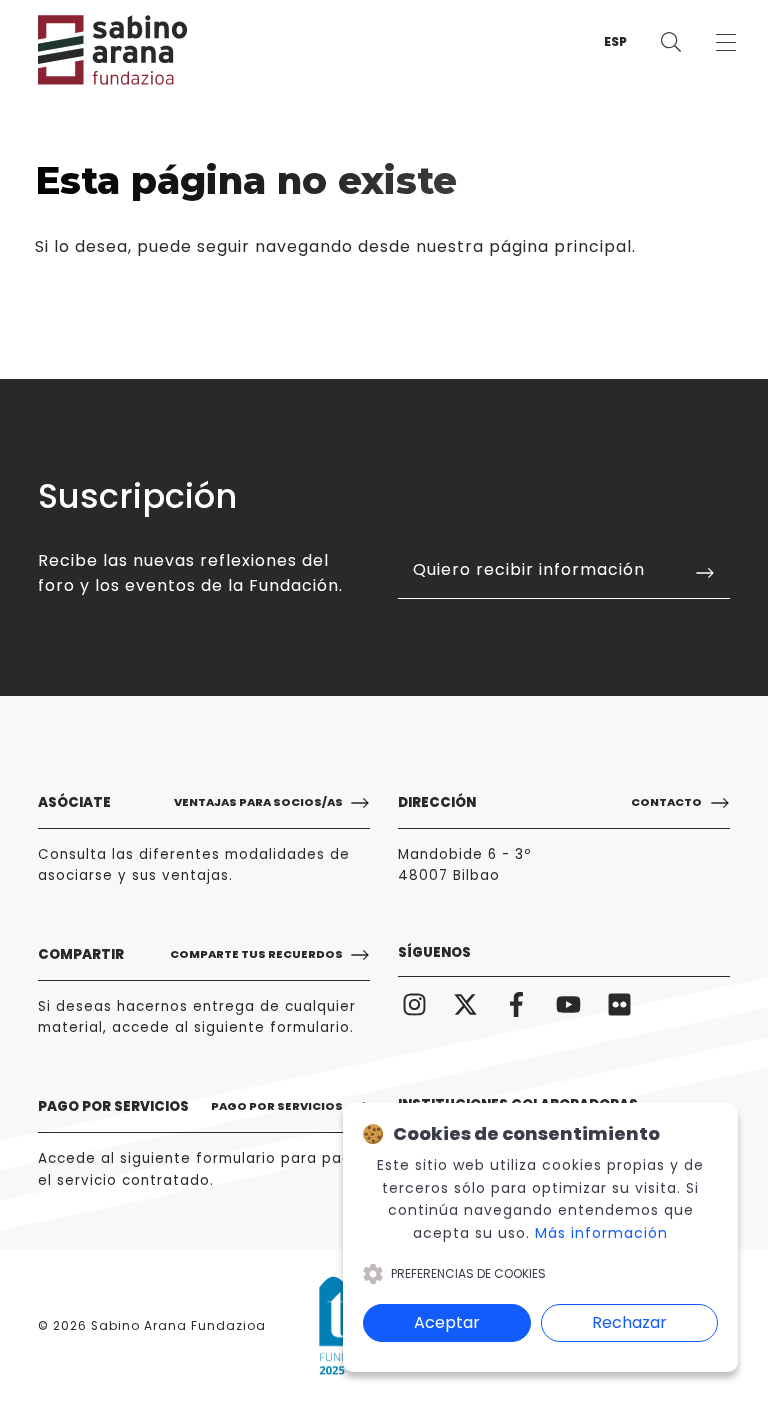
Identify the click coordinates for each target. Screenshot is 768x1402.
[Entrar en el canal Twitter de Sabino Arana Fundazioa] (465, 1003)
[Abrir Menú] (725, 42)
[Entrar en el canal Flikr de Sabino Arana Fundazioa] (619, 1003)
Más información (601, 1233)
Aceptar (447, 1322)
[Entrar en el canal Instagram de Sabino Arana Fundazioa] (414, 1003)
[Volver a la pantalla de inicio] (98, 50)
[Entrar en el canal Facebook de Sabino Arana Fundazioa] (517, 1003)
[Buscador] (670, 42)
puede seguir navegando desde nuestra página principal (384, 246)
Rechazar (629, 1322)
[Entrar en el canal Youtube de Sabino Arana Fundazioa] (568, 1003)
